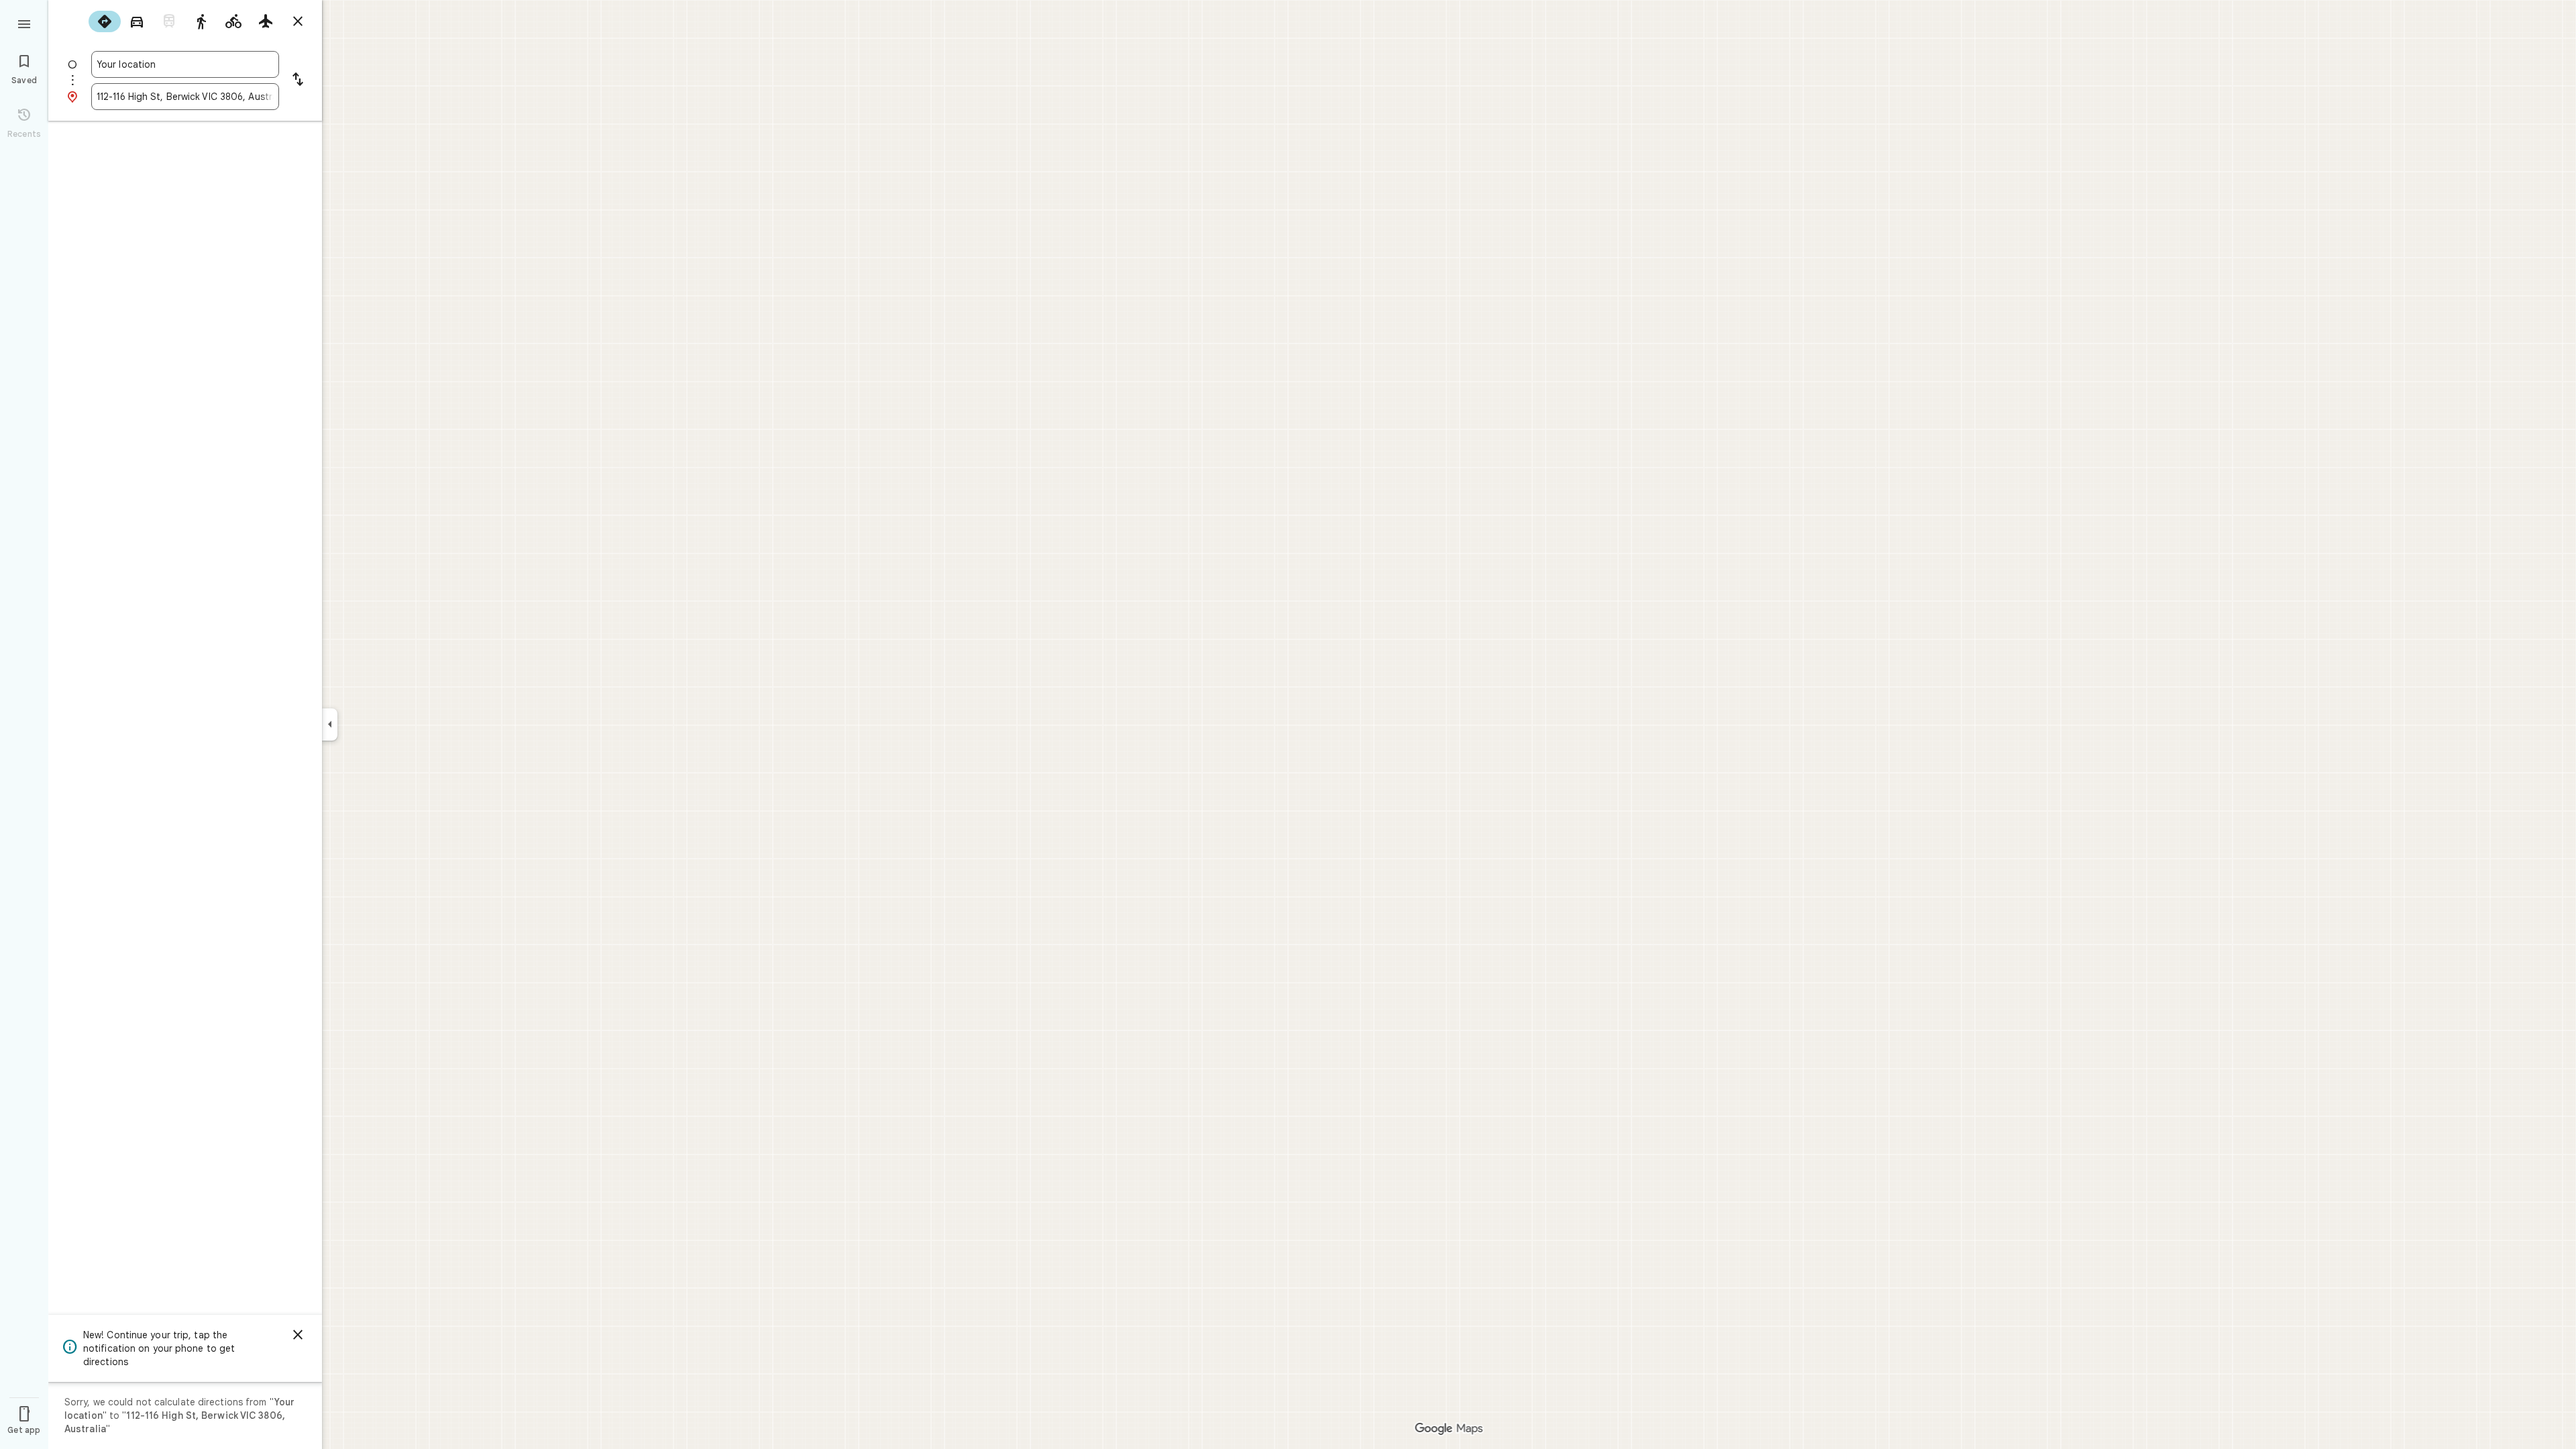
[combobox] (185, 64)
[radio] (105, 21)
